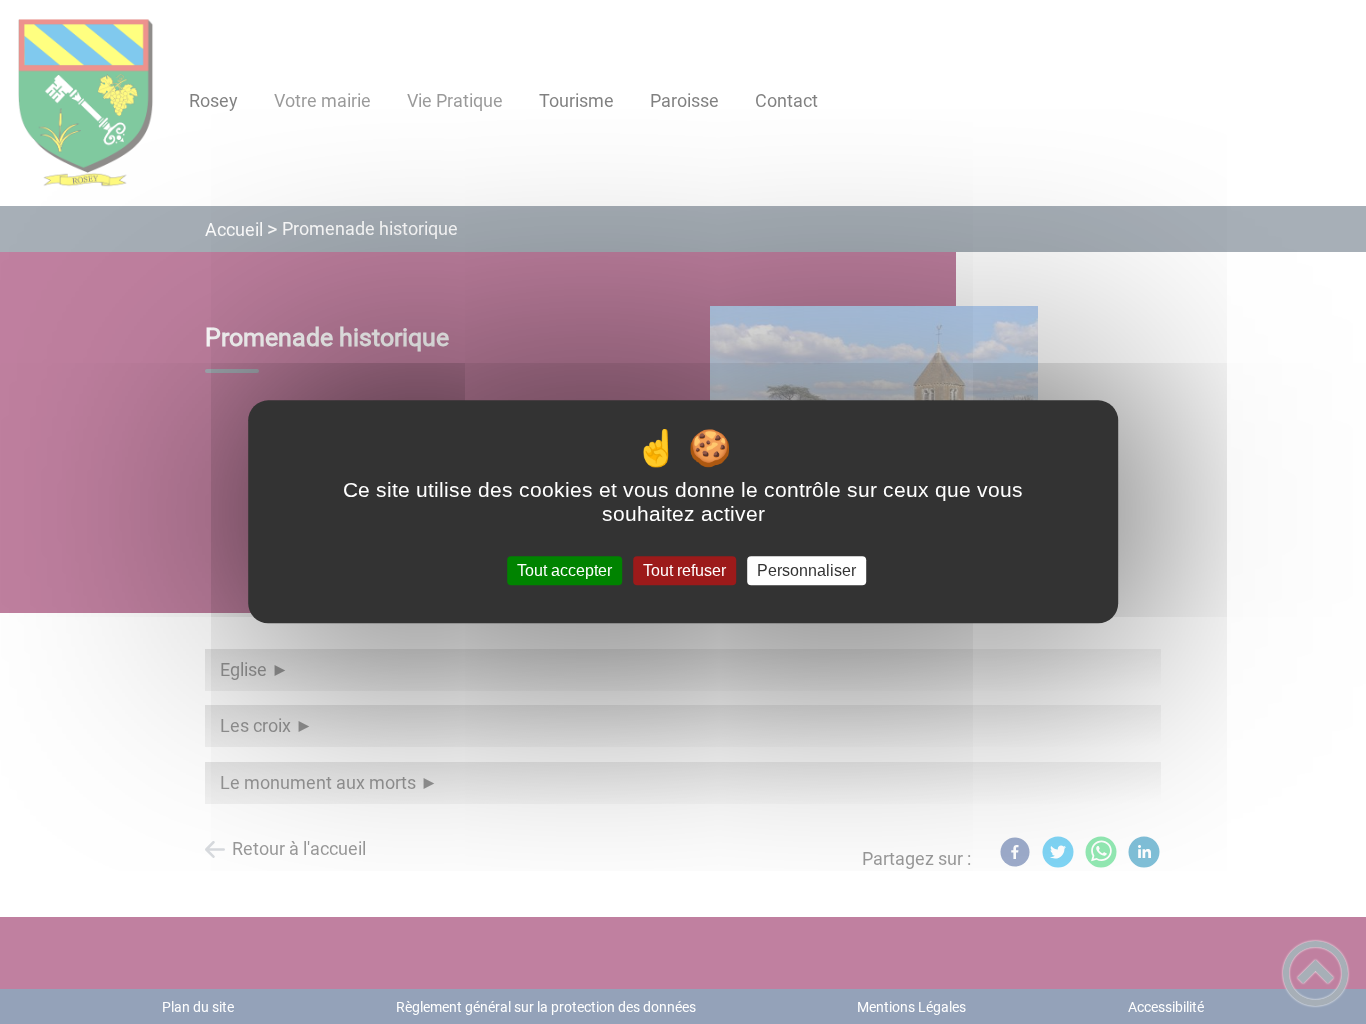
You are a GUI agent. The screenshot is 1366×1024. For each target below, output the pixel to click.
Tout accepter (564, 570)
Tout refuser (684, 570)
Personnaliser (806, 570)
